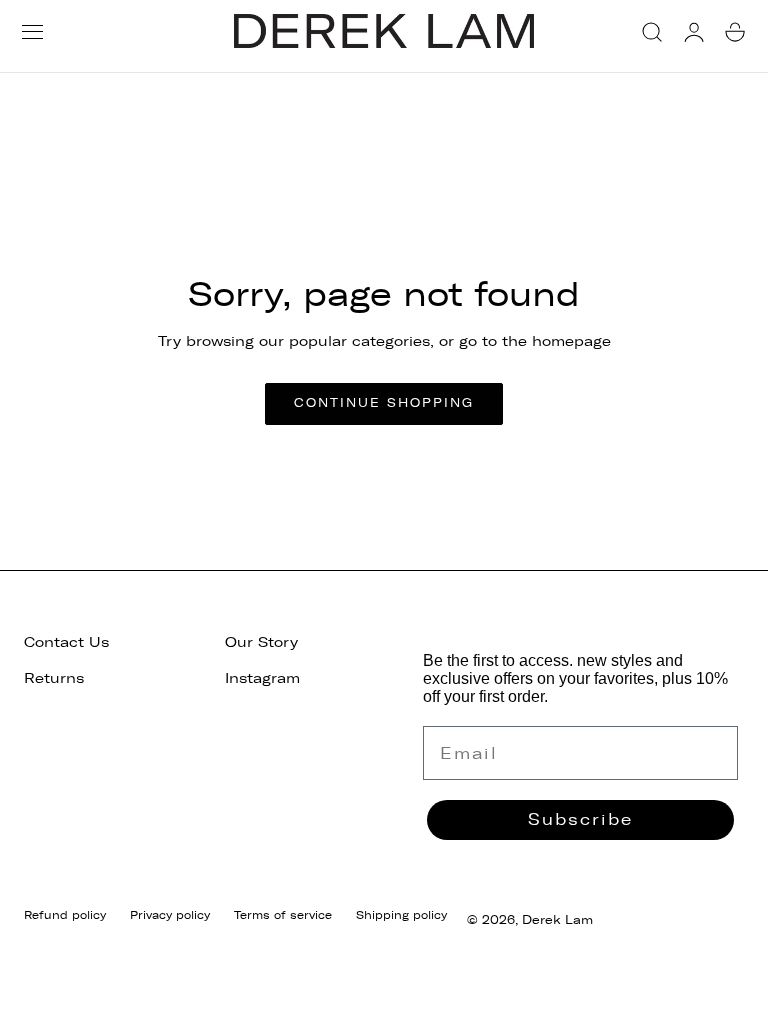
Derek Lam (557, 920)
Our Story (261, 642)
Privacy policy (170, 915)
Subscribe (580, 819)
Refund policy (65, 915)
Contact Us (66, 642)
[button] (32, 31)
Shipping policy (401, 915)
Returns (54, 678)
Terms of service (283, 915)
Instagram (262, 678)
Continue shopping (384, 403)
